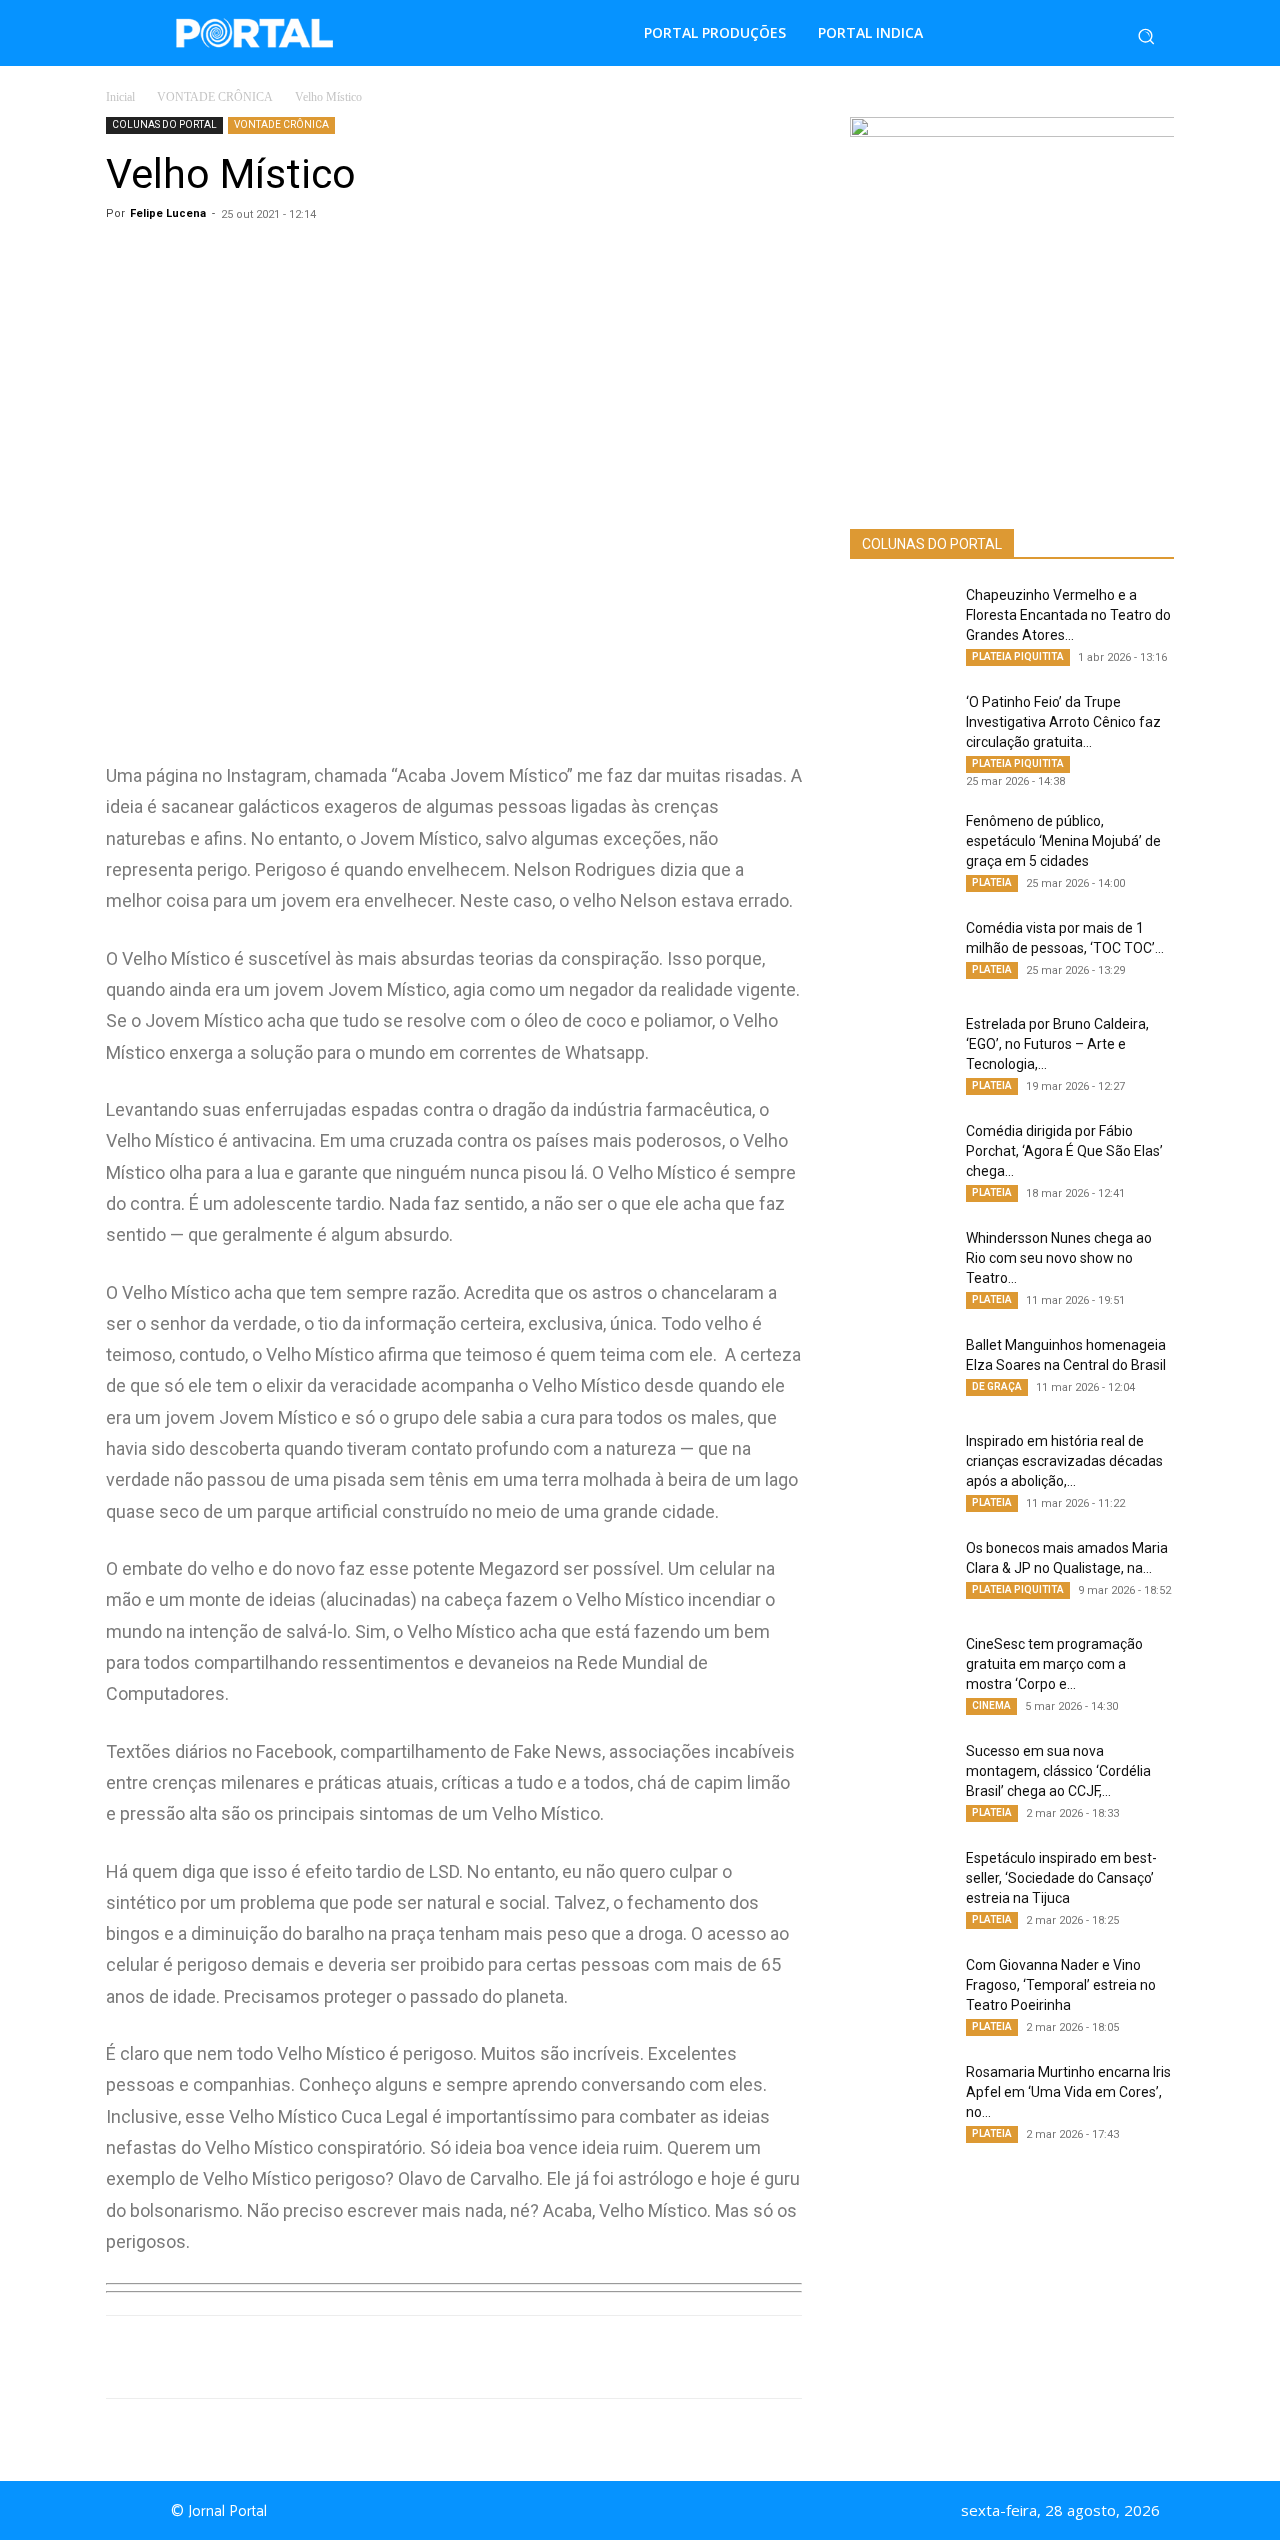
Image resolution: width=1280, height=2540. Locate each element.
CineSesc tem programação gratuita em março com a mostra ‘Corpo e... (1054, 1664)
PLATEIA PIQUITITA (1018, 656)
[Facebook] (340, 2357)
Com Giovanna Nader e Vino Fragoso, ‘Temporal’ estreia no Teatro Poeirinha (1061, 1985)
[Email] (478, 2357)
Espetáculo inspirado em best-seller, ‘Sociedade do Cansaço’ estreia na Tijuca (1061, 1878)
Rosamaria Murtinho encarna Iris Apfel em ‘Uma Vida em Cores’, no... (1068, 2092)
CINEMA (991, 1705)
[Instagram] (658, 2511)
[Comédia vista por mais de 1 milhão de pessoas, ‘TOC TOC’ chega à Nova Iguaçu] (900, 953)
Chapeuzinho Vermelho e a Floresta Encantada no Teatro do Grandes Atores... (1068, 615)
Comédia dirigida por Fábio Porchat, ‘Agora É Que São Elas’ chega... (1064, 1151)
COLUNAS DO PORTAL (164, 124)
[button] (1146, 36)
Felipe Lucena (168, 213)
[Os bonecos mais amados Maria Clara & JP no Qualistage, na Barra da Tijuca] (900, 1573)
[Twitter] (386, 2357)
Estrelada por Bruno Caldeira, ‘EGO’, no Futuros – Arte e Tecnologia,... (1057, 1044)
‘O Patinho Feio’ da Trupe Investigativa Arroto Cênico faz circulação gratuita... (1063, 722)
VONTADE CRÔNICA (215, 97)
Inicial (120, 97)
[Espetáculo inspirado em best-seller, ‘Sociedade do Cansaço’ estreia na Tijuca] (900, 1883)
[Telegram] (432, 2357)
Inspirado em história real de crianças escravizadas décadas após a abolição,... (1064, 1461)
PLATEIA (992, 882)
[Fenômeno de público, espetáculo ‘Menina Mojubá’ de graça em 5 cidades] (900, 846)
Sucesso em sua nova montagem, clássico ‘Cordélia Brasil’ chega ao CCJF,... (1058, 1771)
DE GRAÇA (997, 1386)
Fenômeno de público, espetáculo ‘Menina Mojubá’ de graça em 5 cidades (1063, 841)
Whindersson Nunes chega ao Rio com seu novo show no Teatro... (1059, 1258)
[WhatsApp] (294, 2357)
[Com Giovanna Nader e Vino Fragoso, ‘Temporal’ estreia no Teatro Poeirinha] (900, 1990)
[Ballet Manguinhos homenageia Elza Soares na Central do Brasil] (900, 1370)
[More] (525, 2357)
